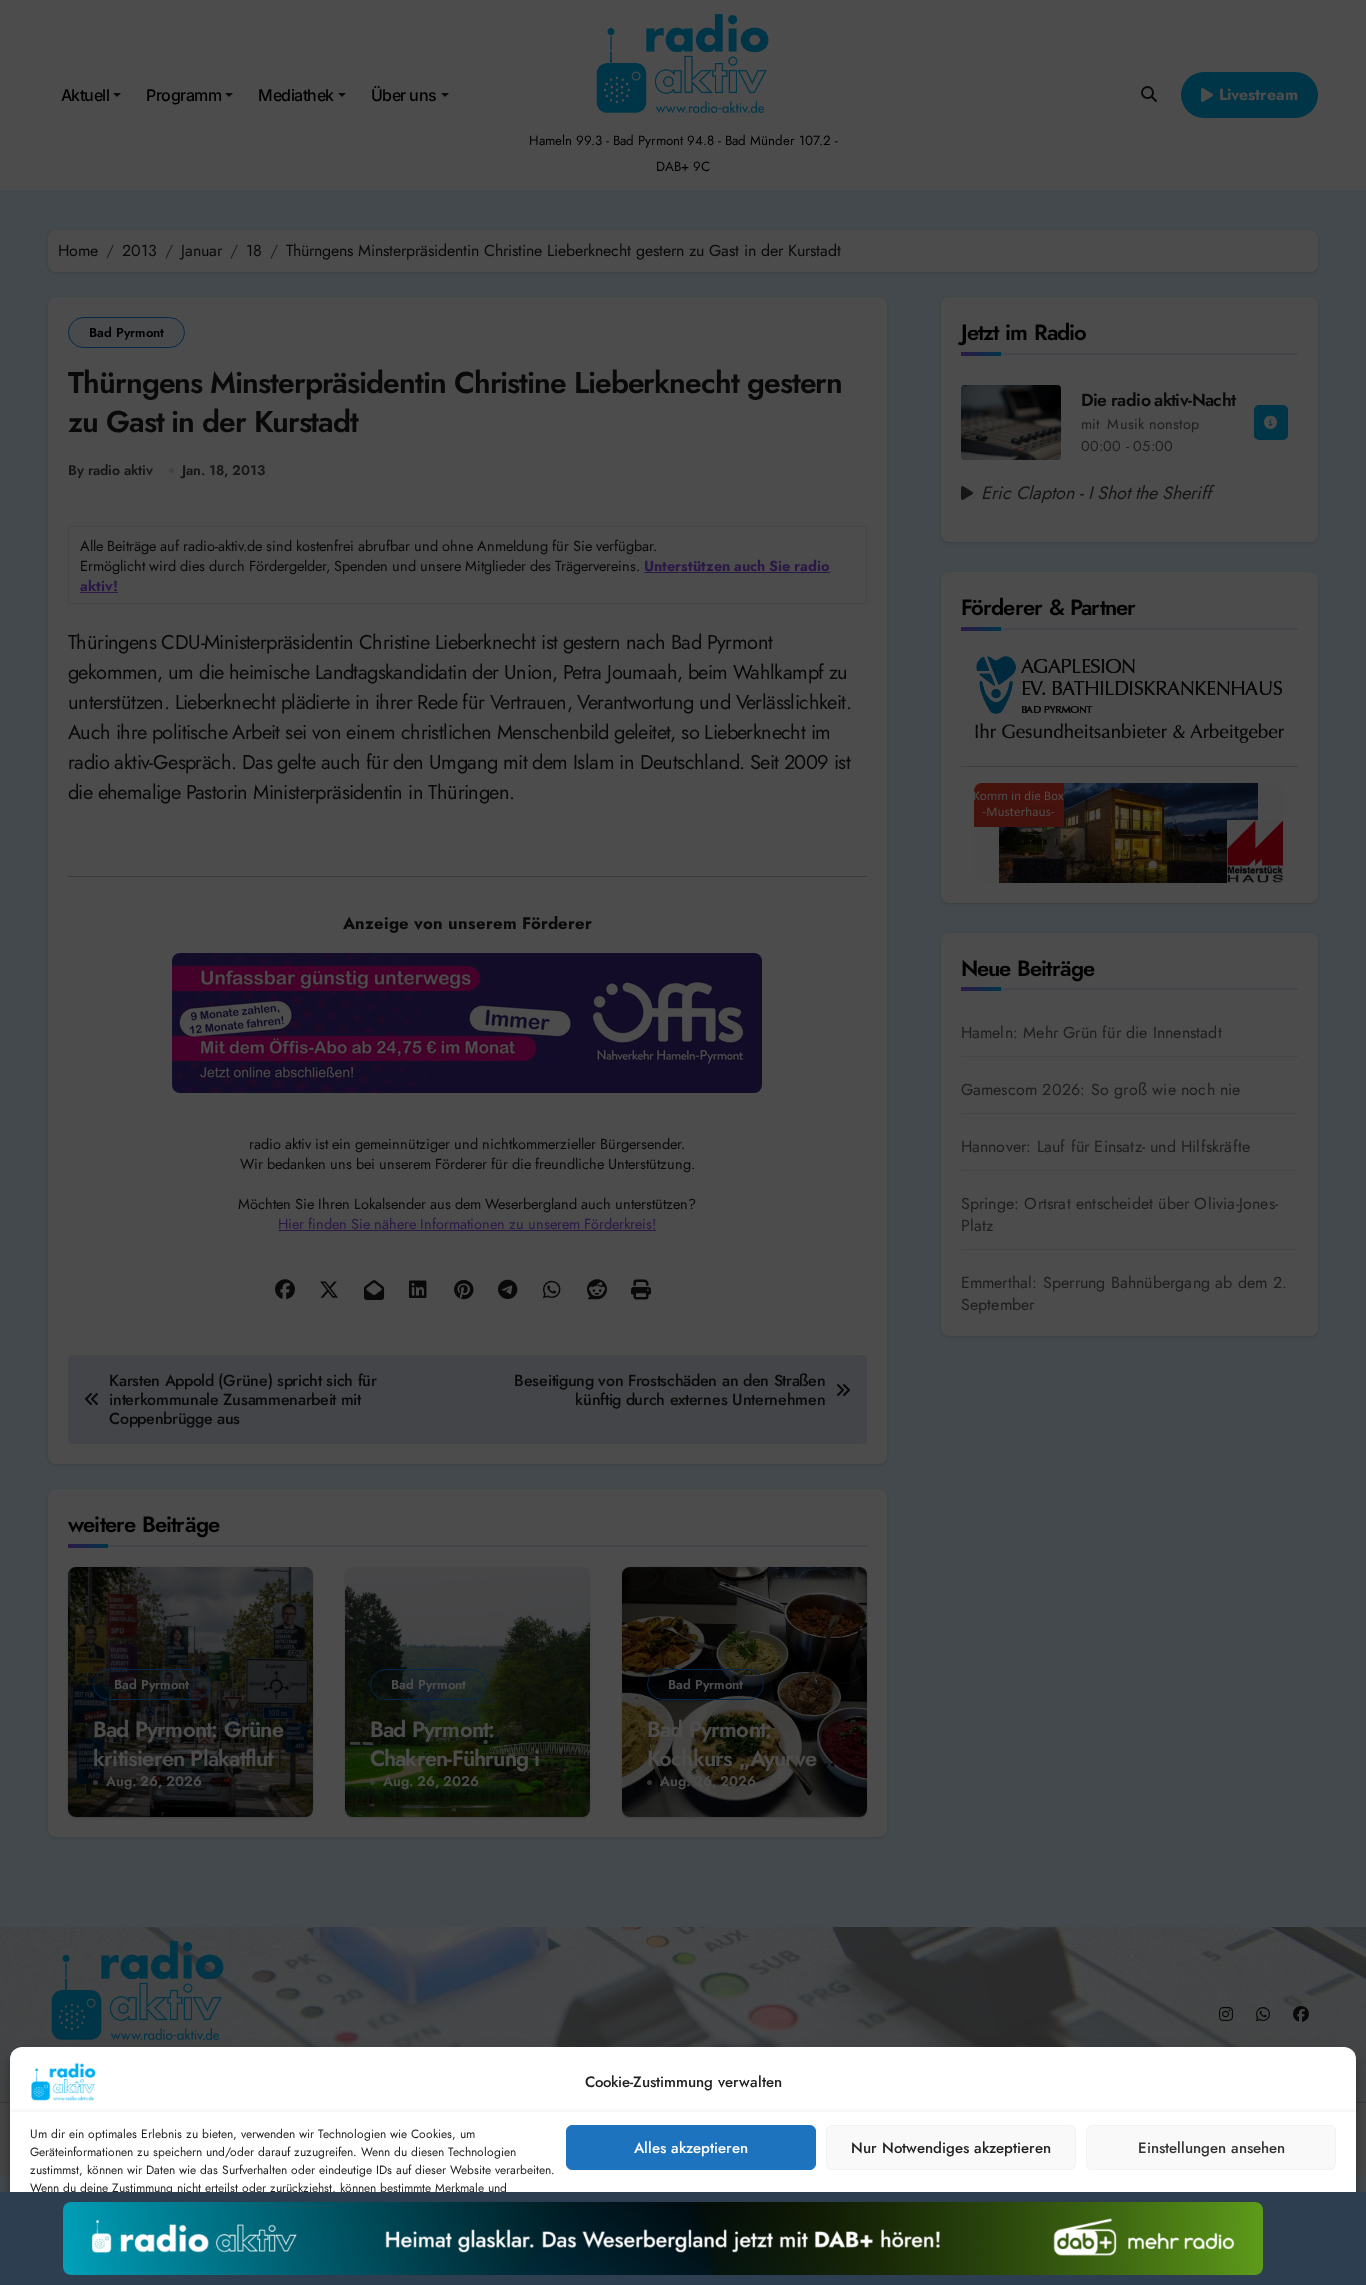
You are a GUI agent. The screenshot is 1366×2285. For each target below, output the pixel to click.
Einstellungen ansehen (1211, 2148)
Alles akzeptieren (691, 2148)
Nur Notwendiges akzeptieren (951, 2148)
